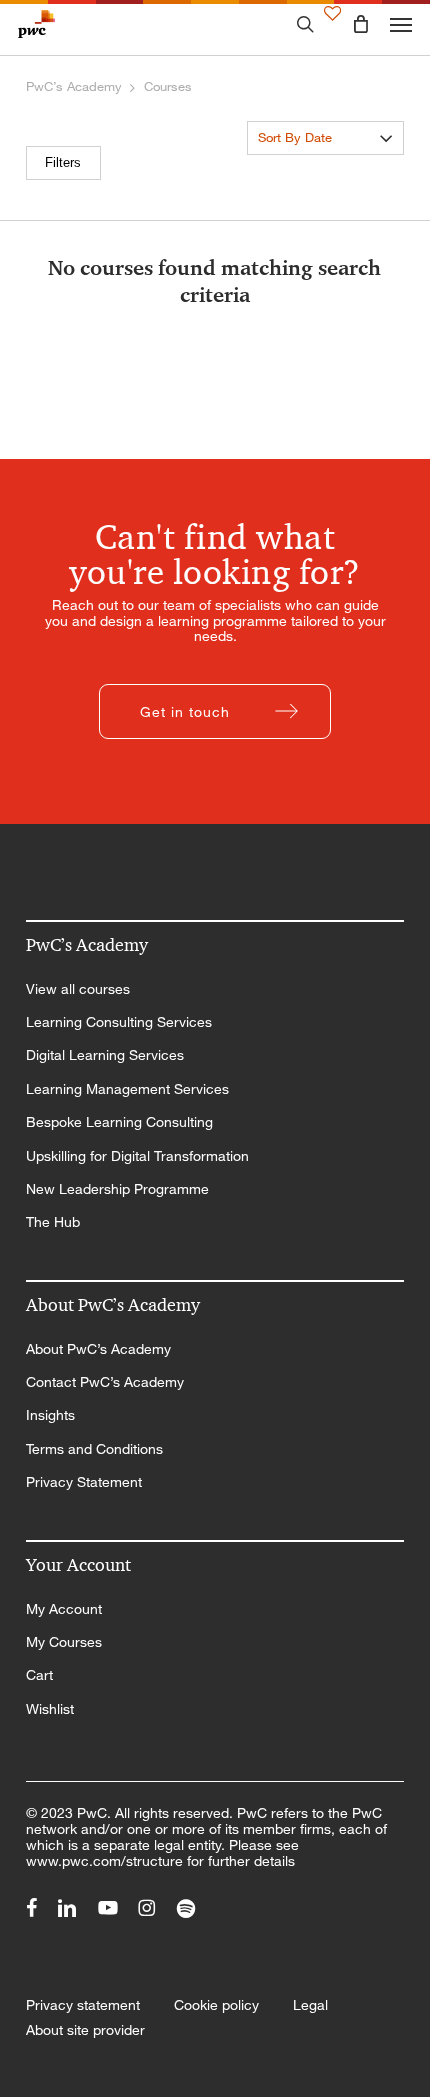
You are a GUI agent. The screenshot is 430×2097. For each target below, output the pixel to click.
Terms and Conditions (94, 1449)
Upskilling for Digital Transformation (137, 1156)
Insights (50, 1415)
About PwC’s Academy (98, 1349)
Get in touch (185, 711)
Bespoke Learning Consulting (119, 1122)
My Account (64, 1609)
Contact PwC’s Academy (105, 1382)
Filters (63, 162)
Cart (39, 1675)
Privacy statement (83, 2005)
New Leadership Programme (117, 1189)
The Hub (53, 1222)
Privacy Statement (84, 1482)
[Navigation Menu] (401, 24)
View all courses (78, 989)
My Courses (64, 1642)
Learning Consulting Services (119, 1022)
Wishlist (50, 1709)
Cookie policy (216, 2005)
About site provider (85, 2030)
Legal (310, 2005)
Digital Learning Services (105, 1055)
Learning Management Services (127, 1089)
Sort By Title (293, 168)
